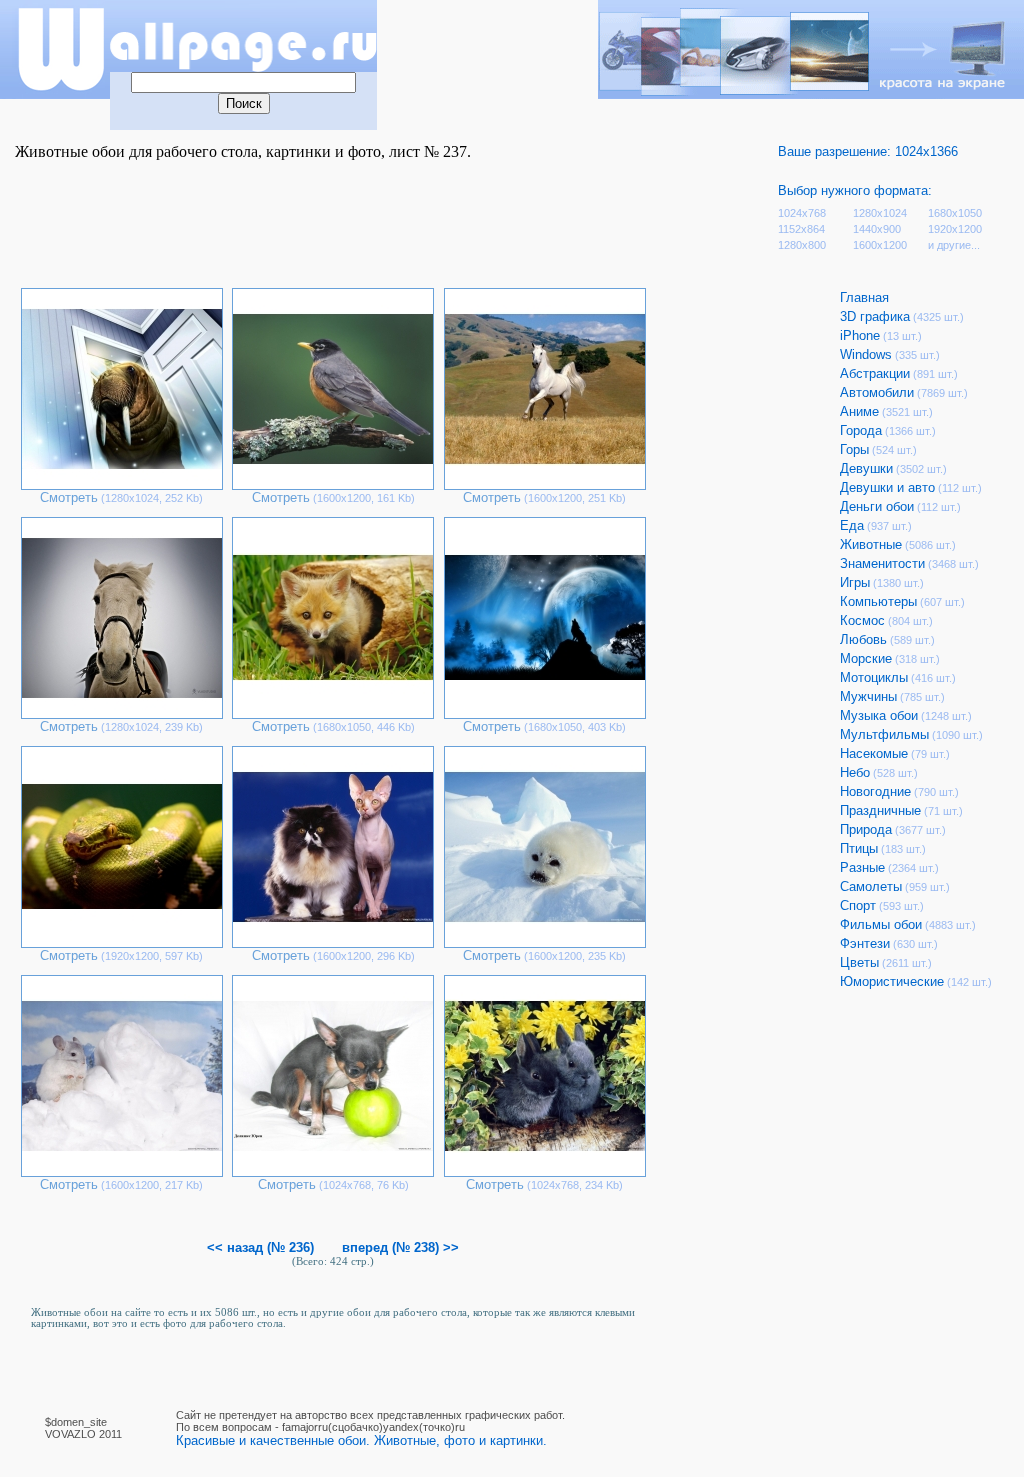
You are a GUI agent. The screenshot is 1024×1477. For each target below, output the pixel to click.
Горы (854, 449)
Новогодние (875, 791)
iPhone (860, 335)
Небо (855, 772)
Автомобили (877, 392)
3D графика (875, 316)
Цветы (859, 962)
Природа (866, 829)
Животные (871, 544)
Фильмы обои (881, 924)
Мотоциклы (874, 677)
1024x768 (802, 213)
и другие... (954, 245)
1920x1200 (955, 229)
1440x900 (877, 229)
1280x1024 (880, 213)
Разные (862, 867)
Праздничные (880, 810)
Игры (855, 582)
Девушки (866, 468)
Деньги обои (877, 506)
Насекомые (874, 753)
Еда (852, 525)
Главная (864, 297)
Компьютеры (878, 601)
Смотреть (69, 497)
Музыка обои (879, 715)
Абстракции (875, 373)
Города (861, 430)
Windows (866, 354)
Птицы (859, 848)
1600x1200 (880, 245)
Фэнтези (865, 943)
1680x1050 (955, 213)
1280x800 (802, 245)
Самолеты (871, 886)
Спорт (858, 905)
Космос (862, 620)
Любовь (863, 639)
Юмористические (892, 981)
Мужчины (868, 696)
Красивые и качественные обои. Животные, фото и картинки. (361, 1440)
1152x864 (801, 229)
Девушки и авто (887, 487)
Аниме (859, 411)
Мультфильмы (884, 734)
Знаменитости (882, 563)
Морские (866, 658)
